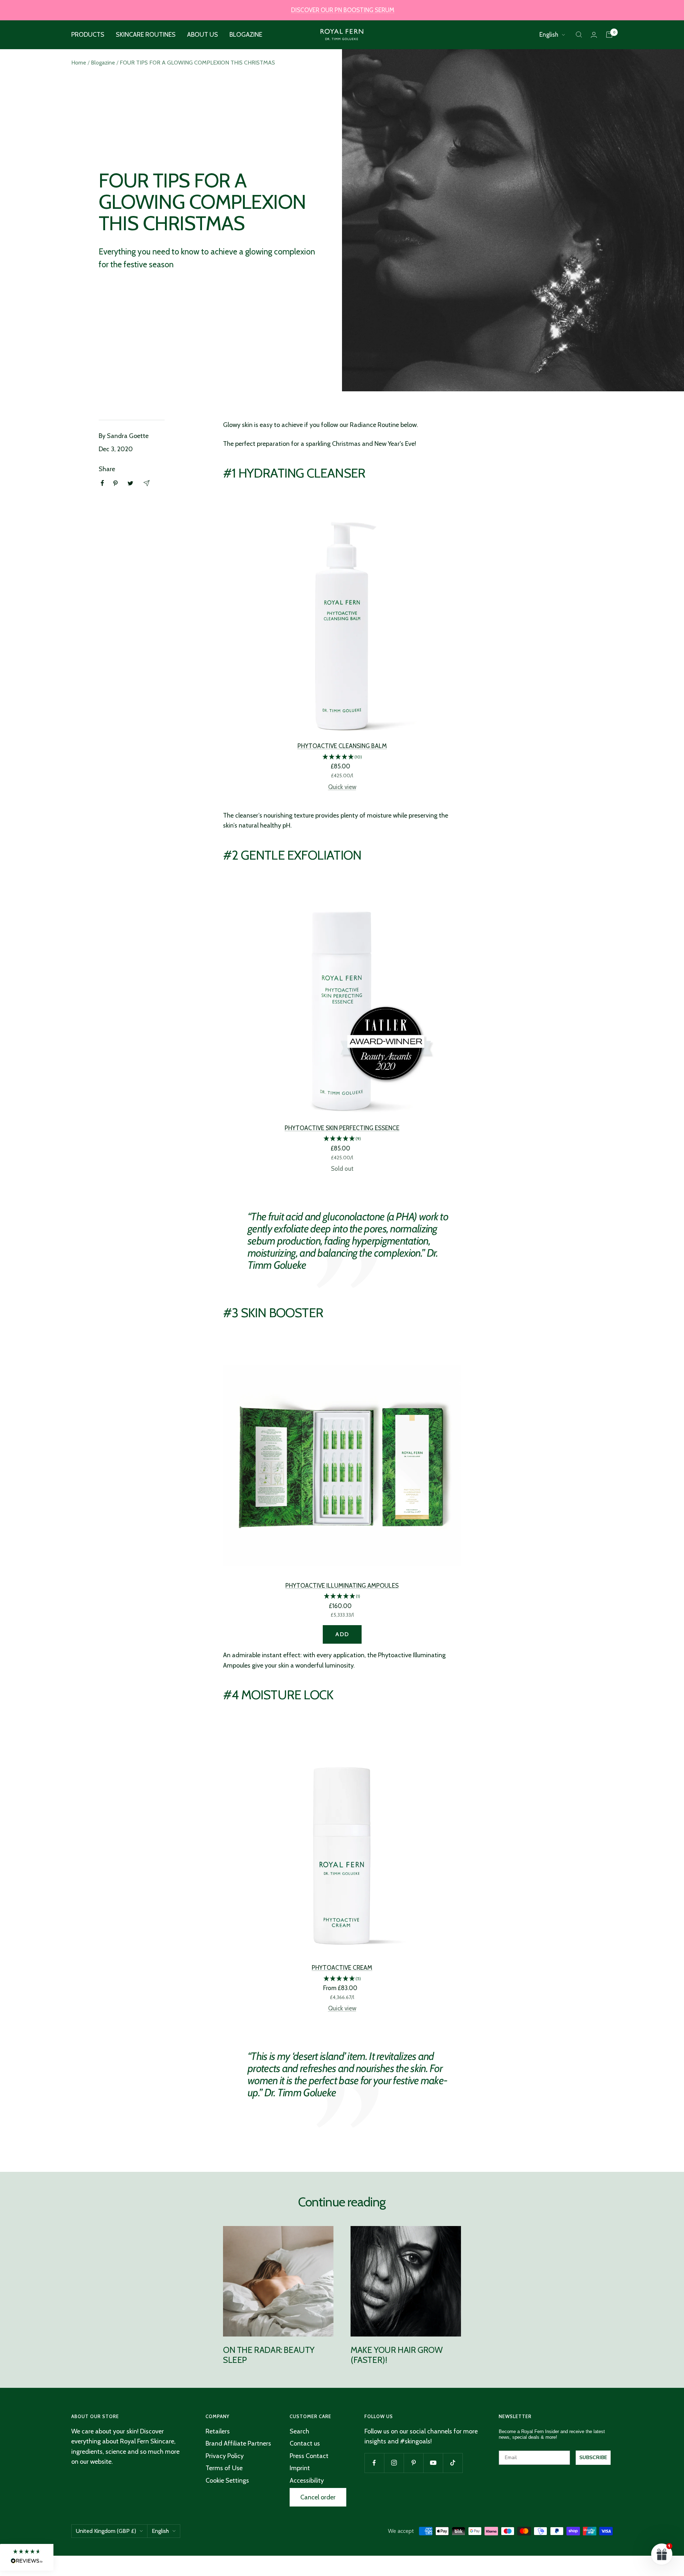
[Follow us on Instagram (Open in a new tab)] (394, 2463)
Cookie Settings (227, 2480)
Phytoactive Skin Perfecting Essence (342, 1128)
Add (342, 1634)
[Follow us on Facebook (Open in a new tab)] (374, 2463)
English (549, 35)
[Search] (579, 35)
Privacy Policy (225, 2456)
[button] (342, 757)
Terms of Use (224, 2468)
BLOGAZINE (246, 35)
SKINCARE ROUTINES (146, 35)
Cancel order (318, 2497)
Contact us (305, 2443)
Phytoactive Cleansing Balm (342, 746)
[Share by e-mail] (146, 483)
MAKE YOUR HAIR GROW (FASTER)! (397, 2355)
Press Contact (309, 2456)
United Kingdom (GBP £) (106, 2531)
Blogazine (103, 63)
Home (79, 63)
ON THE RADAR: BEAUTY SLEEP (269, 2355)
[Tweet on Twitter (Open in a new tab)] (130, 483)
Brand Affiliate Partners (238, 2443)
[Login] (594, 35)
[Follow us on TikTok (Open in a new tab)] (453, 2463)
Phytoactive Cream (342, 1968)
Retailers (218, 2431)
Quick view (342, 787)
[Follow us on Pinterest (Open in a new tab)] (413, 2463)
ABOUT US (203, 35)
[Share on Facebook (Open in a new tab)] (102, 483)
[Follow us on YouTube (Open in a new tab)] (433, 2463)
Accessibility (307, 2480)
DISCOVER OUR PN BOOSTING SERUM (343, 10)
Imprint (300, 2468)
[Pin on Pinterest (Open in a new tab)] (115, 483)
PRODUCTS (88, 35)
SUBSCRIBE (593, 2457)
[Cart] (609, 35)
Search (299, 2431)
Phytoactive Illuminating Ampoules (342, 1586)
